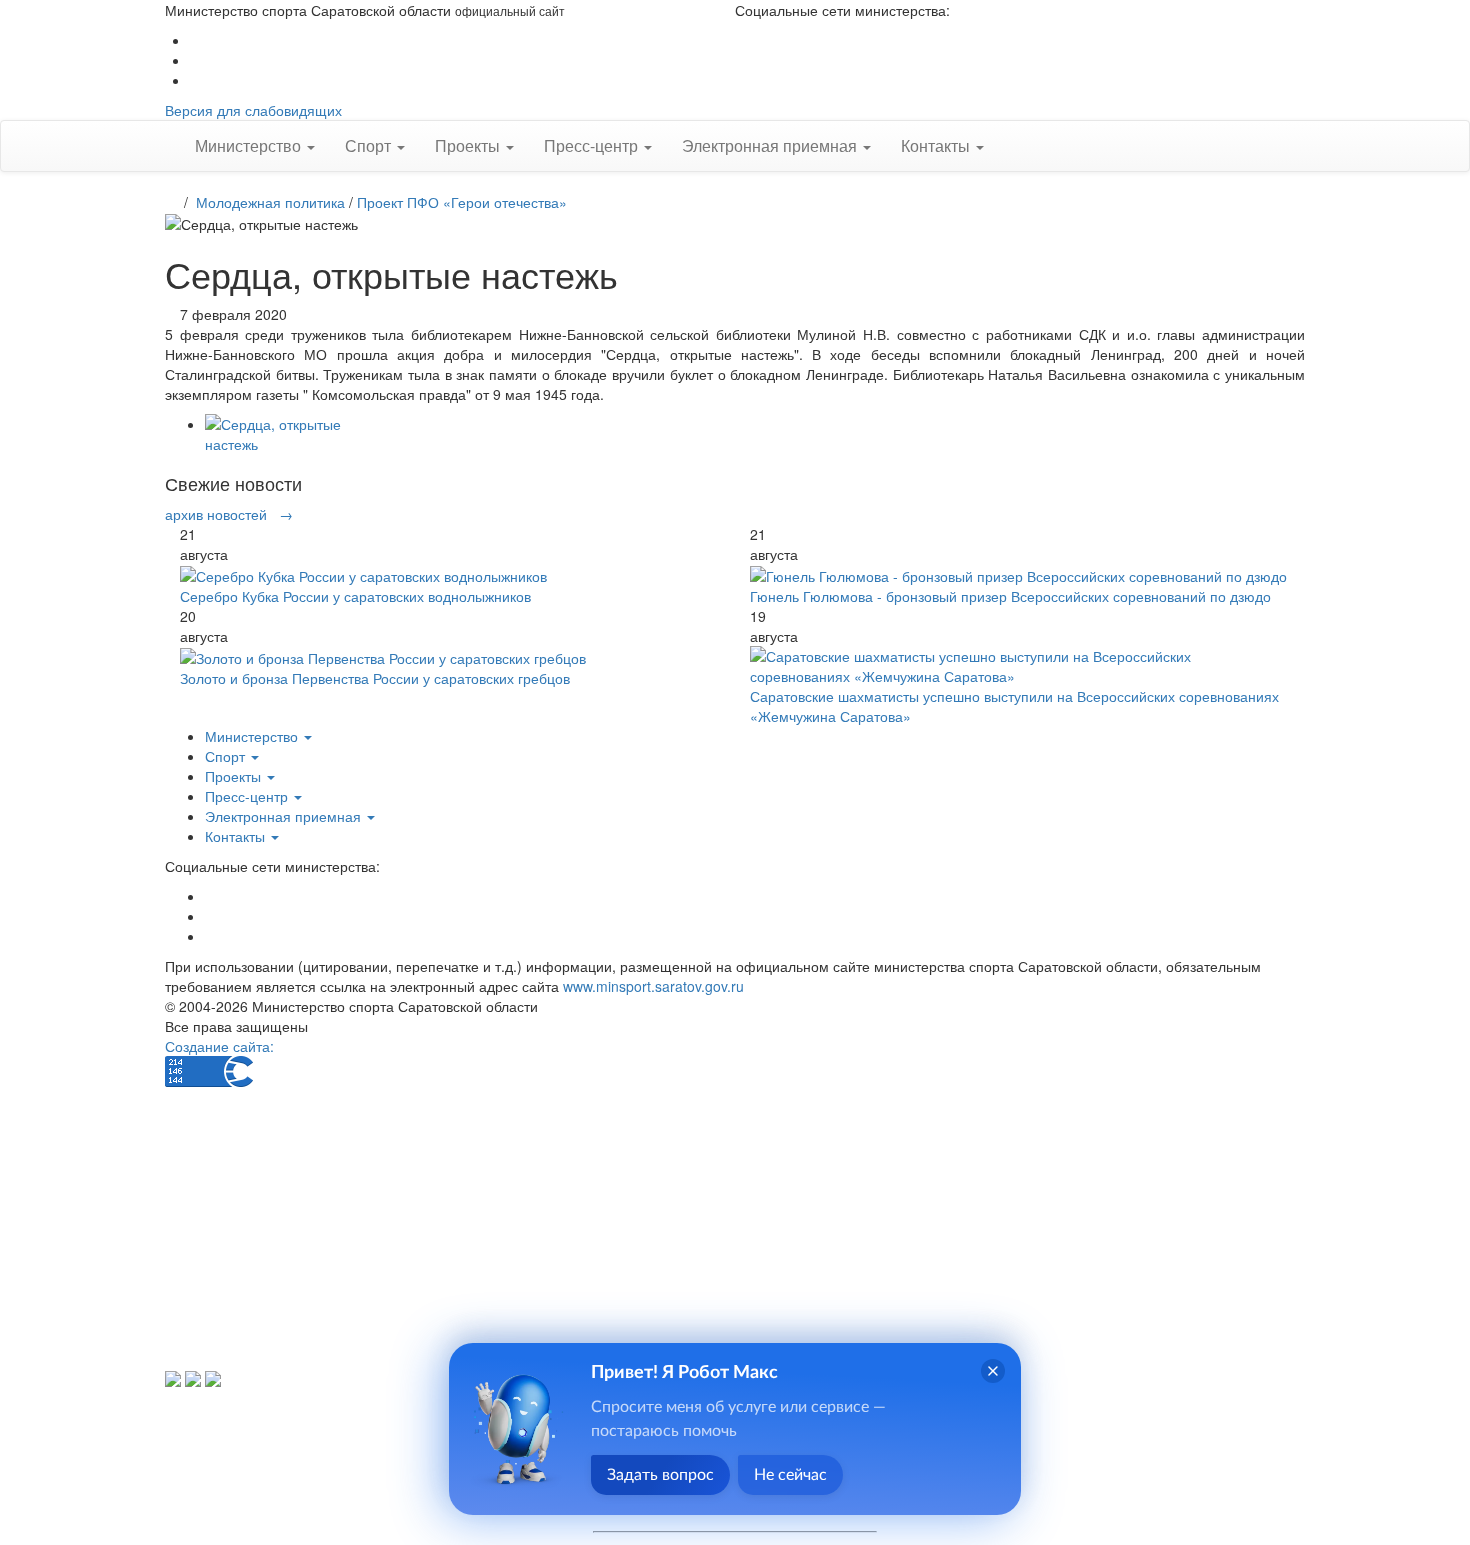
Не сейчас (790, 1475)
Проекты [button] (469, 145)
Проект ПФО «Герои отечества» (462, 202)
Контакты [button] (937, 145)
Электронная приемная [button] (771, 145)
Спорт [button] (370, 145)
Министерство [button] (250, 145)
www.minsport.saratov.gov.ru (653, 986)
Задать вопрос (660, 1475)
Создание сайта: (219, 1046)
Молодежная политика (270, 202)
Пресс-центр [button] (593, 145)
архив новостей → (229, 514)
